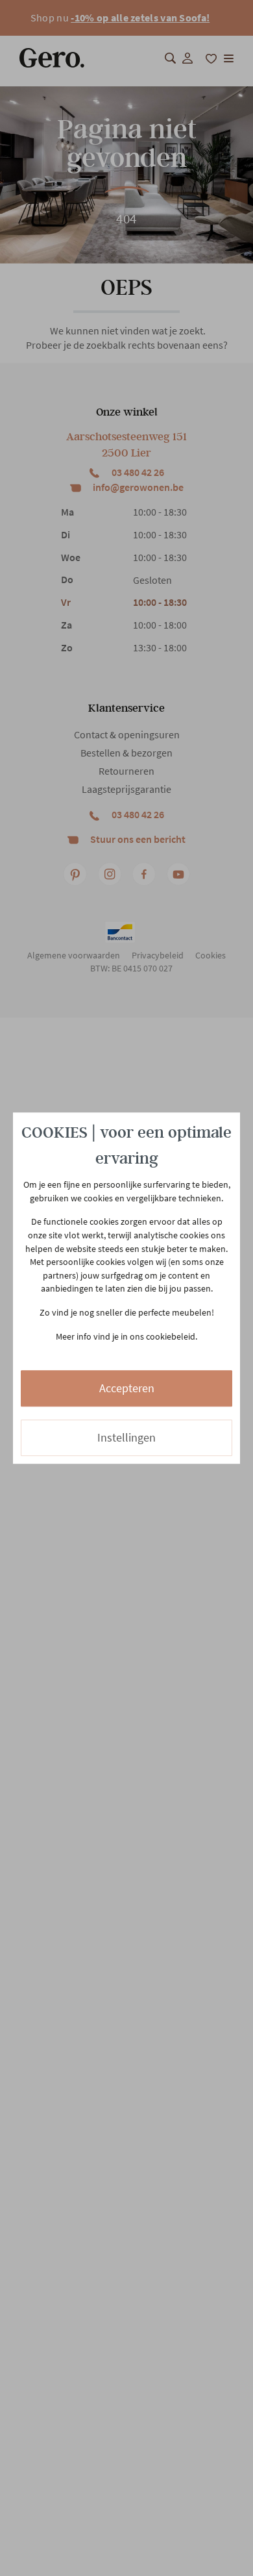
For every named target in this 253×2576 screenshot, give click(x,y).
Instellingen (126, 1438)
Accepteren (127, 1389)
